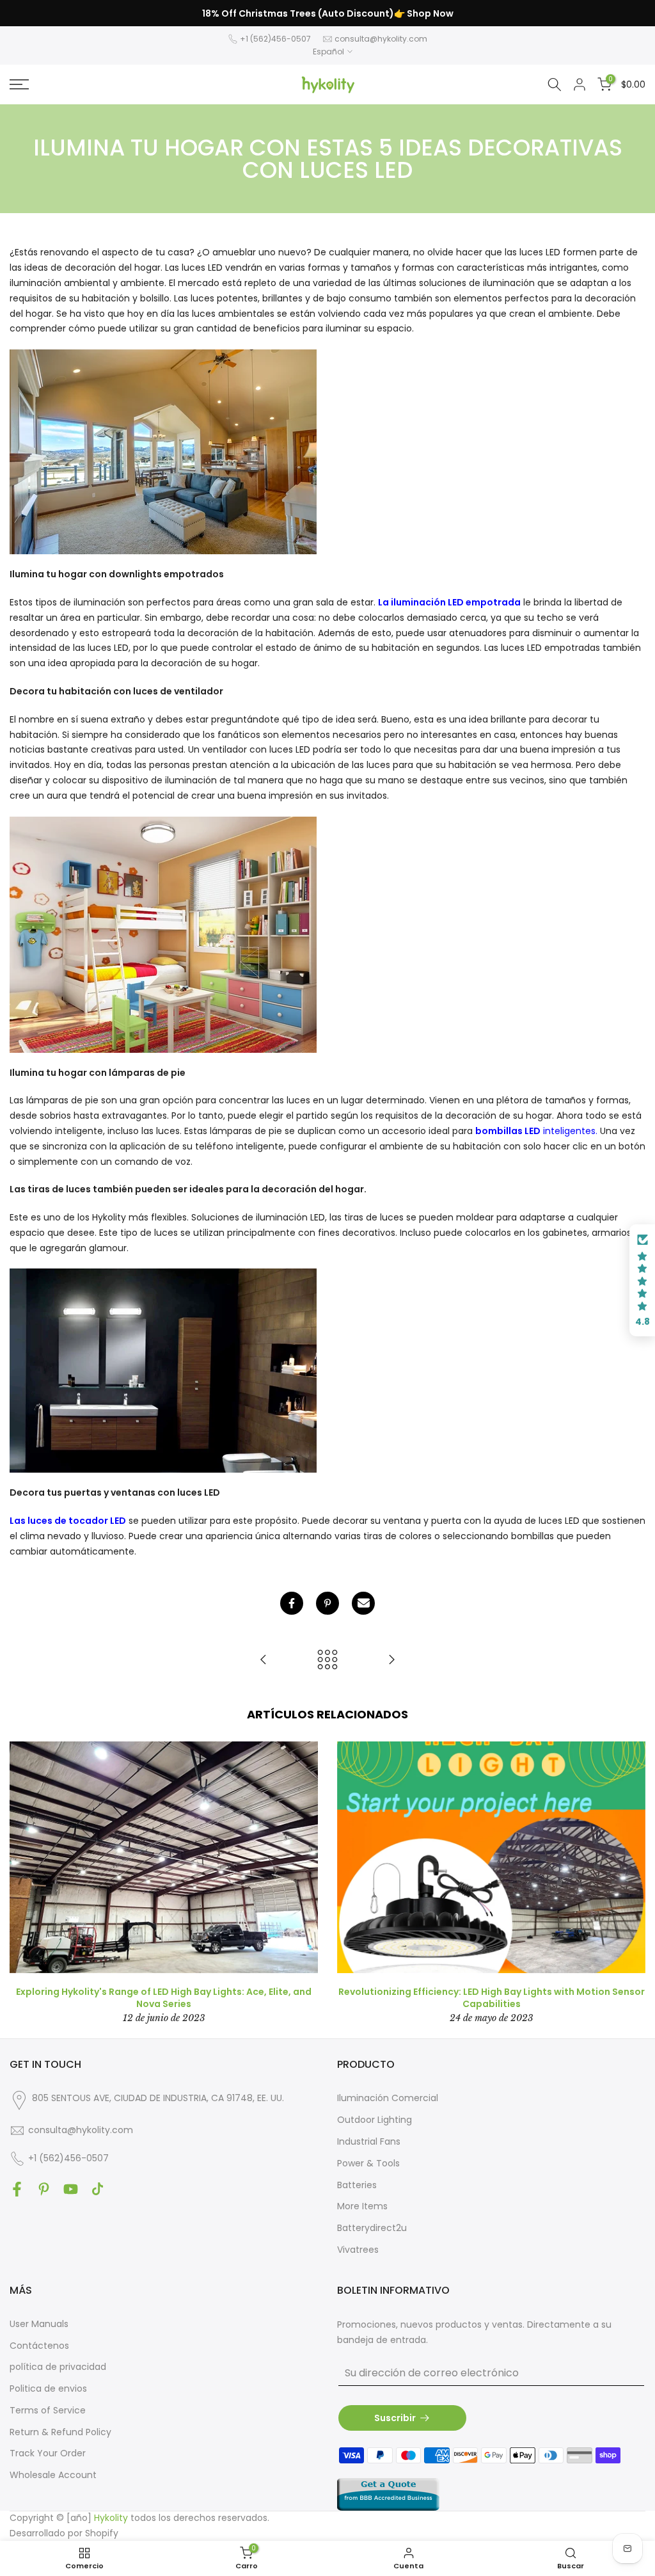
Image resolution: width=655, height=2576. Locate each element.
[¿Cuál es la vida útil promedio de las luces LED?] (391, 1660)
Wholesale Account (53, 2475)
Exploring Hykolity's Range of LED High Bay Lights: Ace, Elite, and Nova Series (164, 1997)
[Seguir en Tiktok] (98, 2189)
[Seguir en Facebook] (17, 2189)
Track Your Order (48, 2453)
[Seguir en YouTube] (71, 2189)
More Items (362, 2206)
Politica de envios (48, 2388)
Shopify (102, 2533)
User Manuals (39, 2324)
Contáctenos (39, 2346)
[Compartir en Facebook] (292, 1603)
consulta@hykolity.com (381, 39)
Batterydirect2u (372, 2228)
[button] (642, 1281)
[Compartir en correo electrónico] (363, 1603)
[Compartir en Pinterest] (327, 1603)
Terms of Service (48, 2410)
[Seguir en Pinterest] (44, 2189)
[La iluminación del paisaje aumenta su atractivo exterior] (264, 1660)
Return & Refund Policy (60, 2432)
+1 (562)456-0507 (275, 39)
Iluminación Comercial (388, 2098)
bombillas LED (508, 1131)
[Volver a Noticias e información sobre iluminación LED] (327, 1660)
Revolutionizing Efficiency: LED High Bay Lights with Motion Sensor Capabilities (492, 1997)
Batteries (357, 2185)
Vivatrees (358, 2250)
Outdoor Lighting (375, 2120)
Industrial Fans (369, 2141)
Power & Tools (368, 2163)
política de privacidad (58, 2367)
